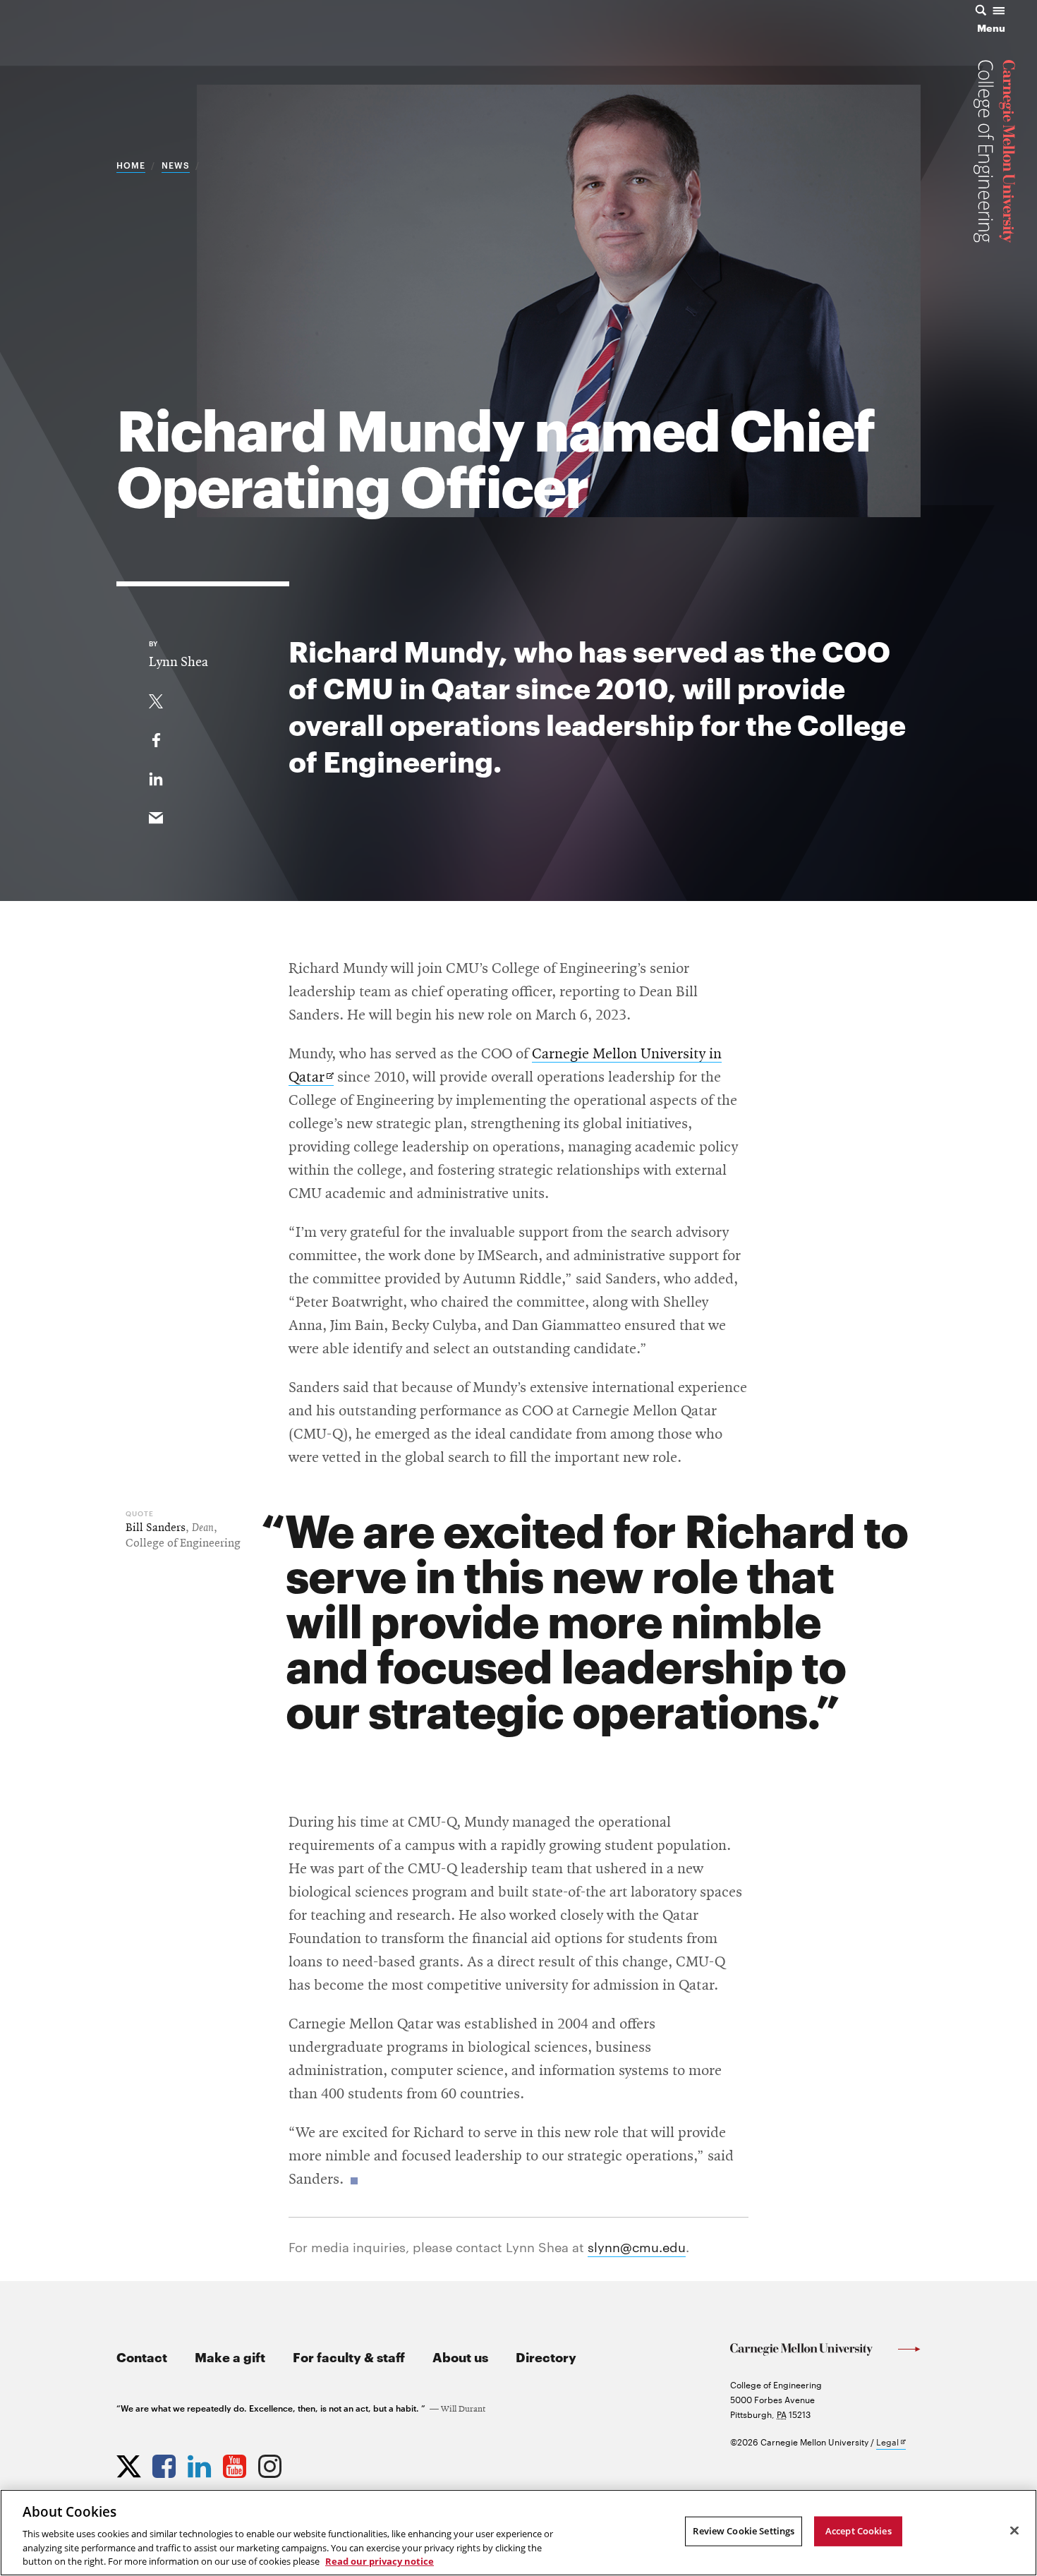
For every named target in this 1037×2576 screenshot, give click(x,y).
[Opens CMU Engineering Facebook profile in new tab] (166, 2463)
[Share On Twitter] (156, 699)
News (176, 164)
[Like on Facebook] (156, 737)
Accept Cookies (859, 2531)
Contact (142, 2356)
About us (460, 2356)
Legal (891, 2442)
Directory (546, 2356)
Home (131, 164)
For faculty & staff (349, 2356)
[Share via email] (156, 815)
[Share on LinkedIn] (156, 776)
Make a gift (230, 2356)
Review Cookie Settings (744, 2531)
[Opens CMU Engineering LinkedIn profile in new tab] (201, 2463)
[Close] (1014, 2531)
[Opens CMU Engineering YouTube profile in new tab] (236, 2463)
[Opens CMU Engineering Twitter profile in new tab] (131, 2463)
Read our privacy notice (380, 2561)
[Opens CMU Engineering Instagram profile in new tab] (272, 2463)
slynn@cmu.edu (637, 2246)
